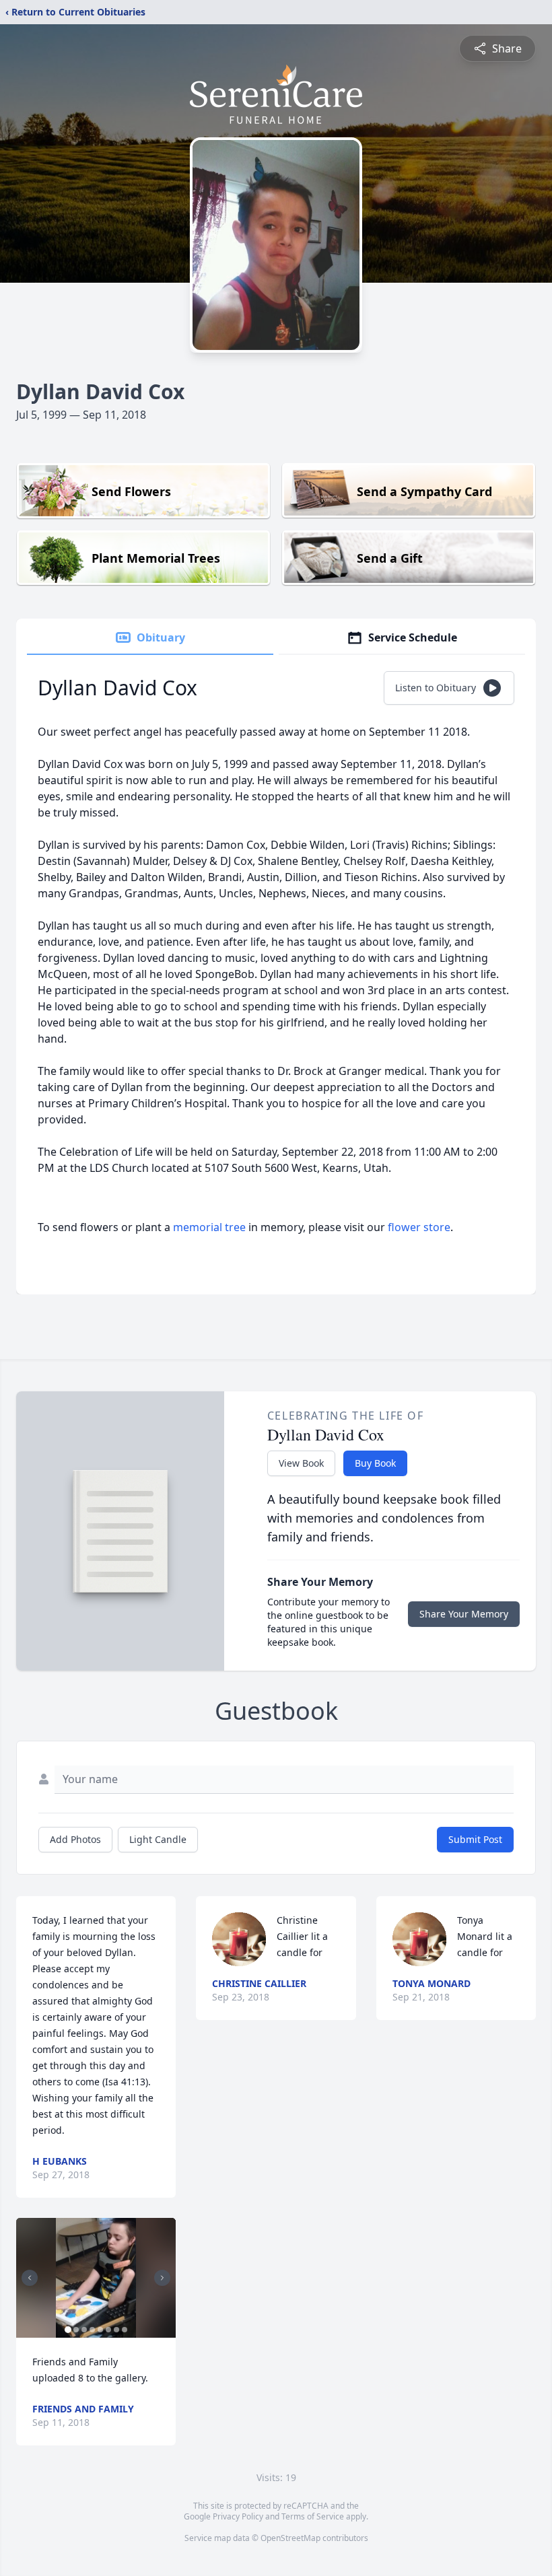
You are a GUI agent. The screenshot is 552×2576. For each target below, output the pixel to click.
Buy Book (375, 1463)
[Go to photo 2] (76, 2330)
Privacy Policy (238, 2516)
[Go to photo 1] (68, 2330)
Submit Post (475, 1839)
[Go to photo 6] (108, 2330)
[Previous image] (30, 2278)
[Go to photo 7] (116, 2330)
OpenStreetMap (290, 2538)
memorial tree (209, 1227)
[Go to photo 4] (92, 2330)
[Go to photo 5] (100, 2330)
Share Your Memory (464, 1614)
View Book (301, 1463)
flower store (419, 1227)
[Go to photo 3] (84, 2330)
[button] (96, 2278)
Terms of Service (313, 2516)
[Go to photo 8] (125, 2330)
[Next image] (162, 2278)
